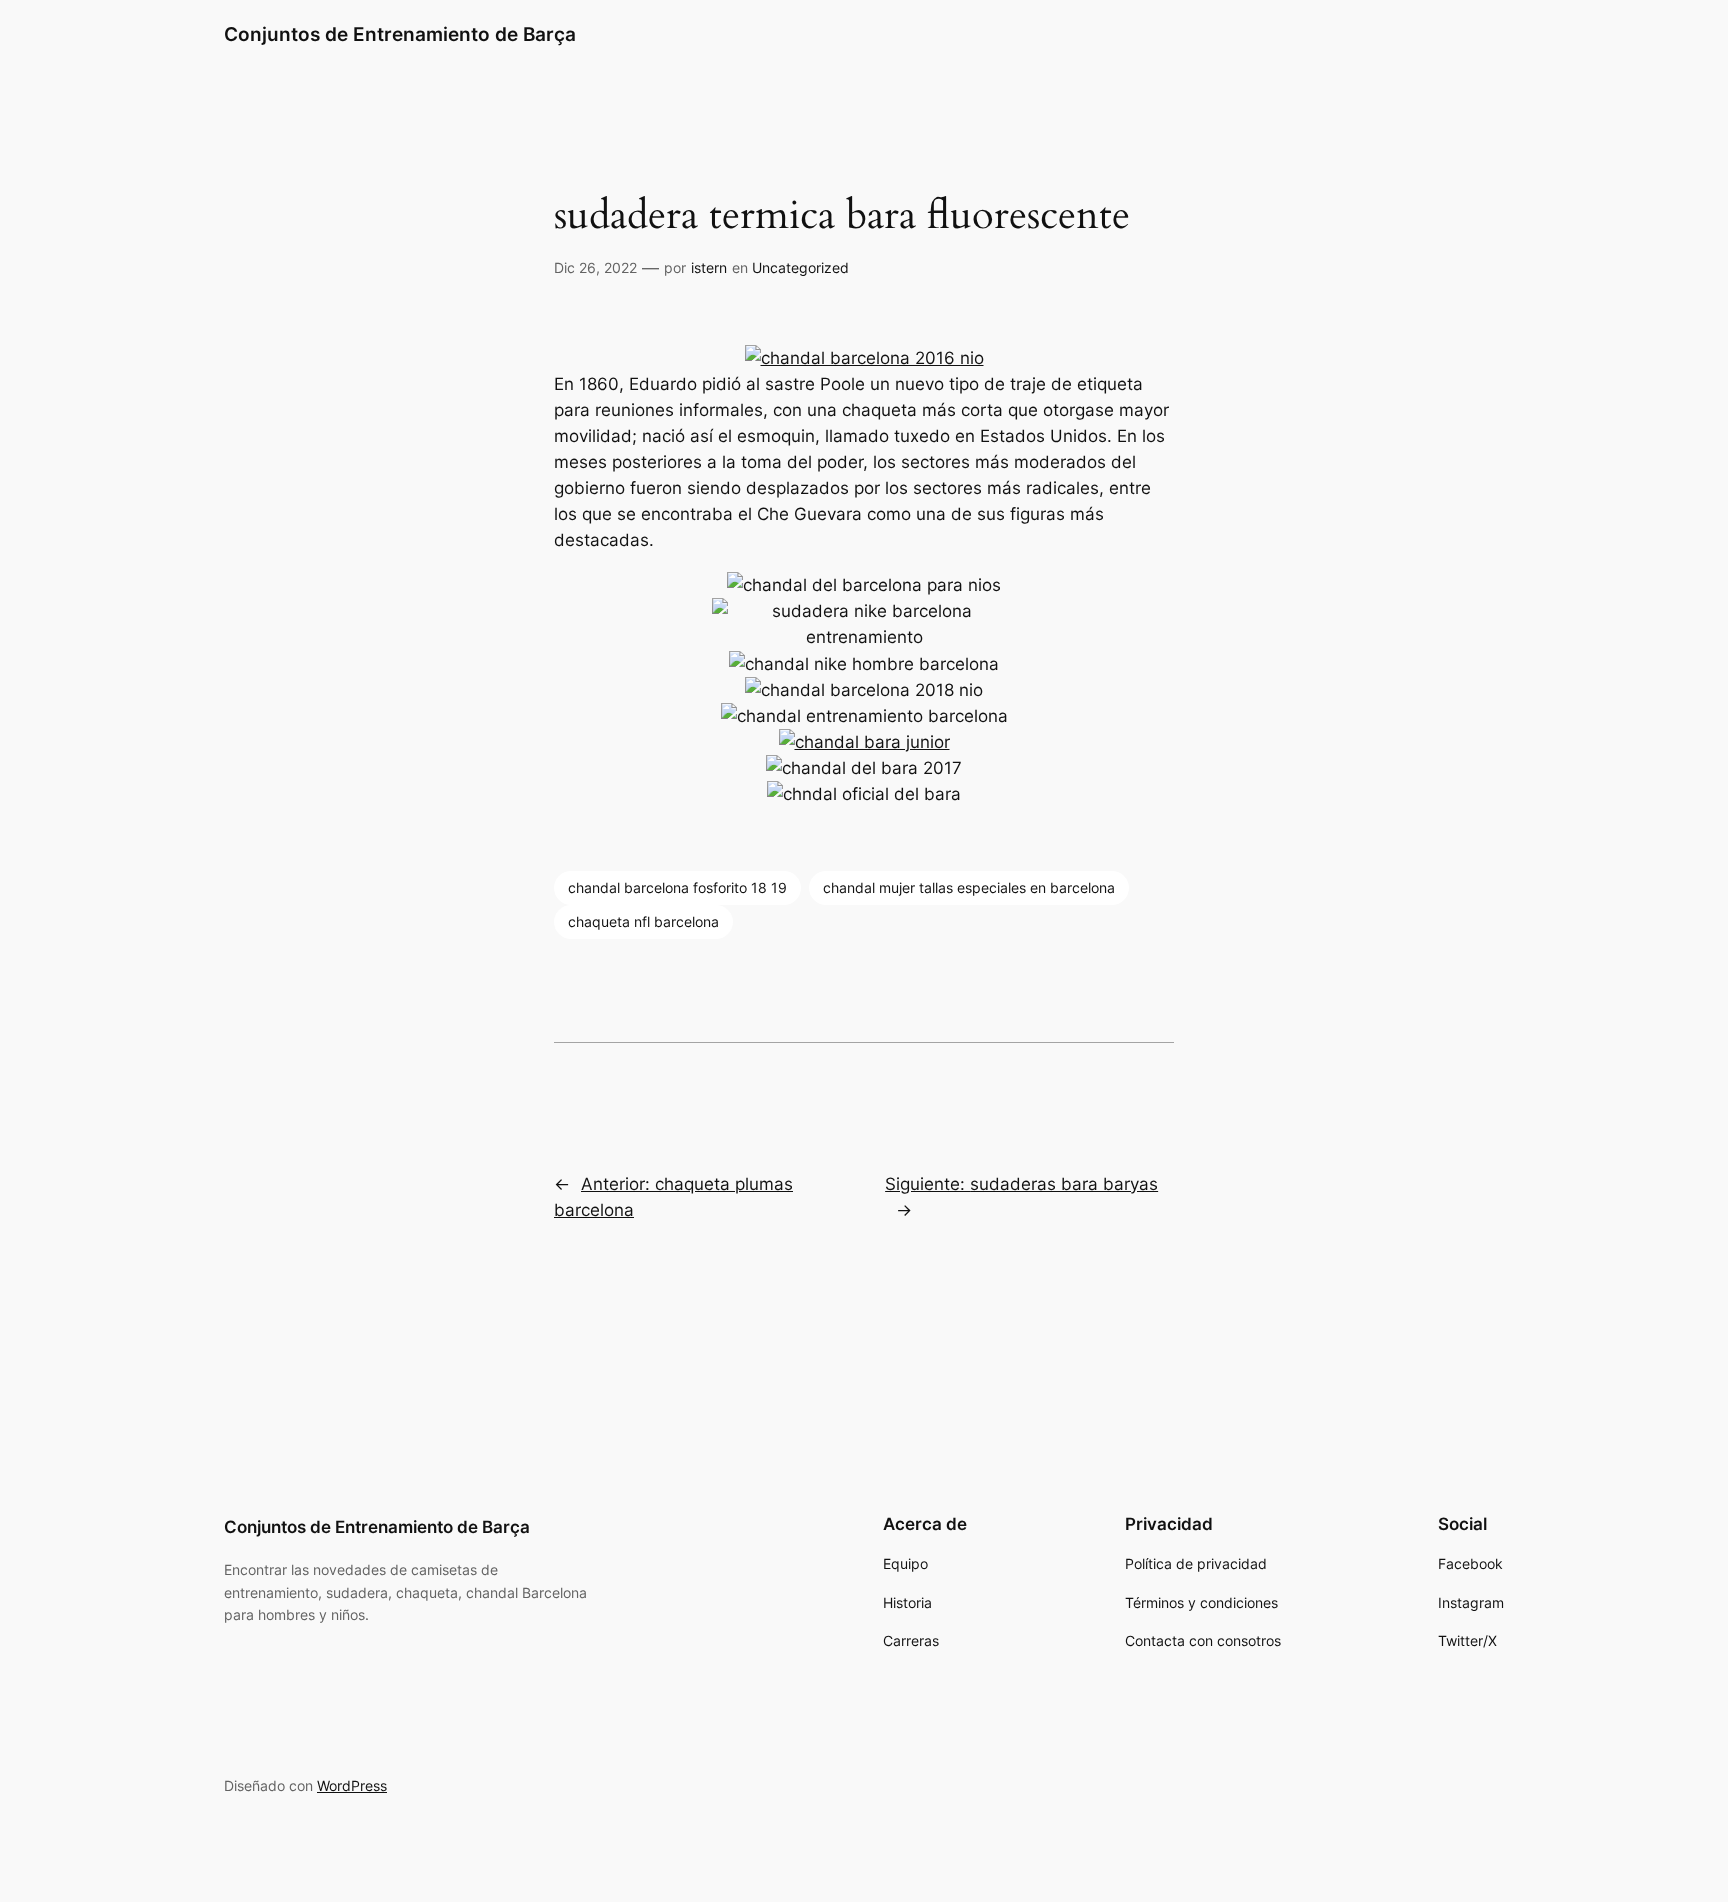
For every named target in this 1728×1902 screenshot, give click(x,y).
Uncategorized (800, 267)
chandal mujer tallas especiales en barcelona (969, 887)
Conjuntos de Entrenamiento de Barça (400, 34)
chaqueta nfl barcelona (643, 921)
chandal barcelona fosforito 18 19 (677, 887)
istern (709, 267)
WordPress (352, 1785)
